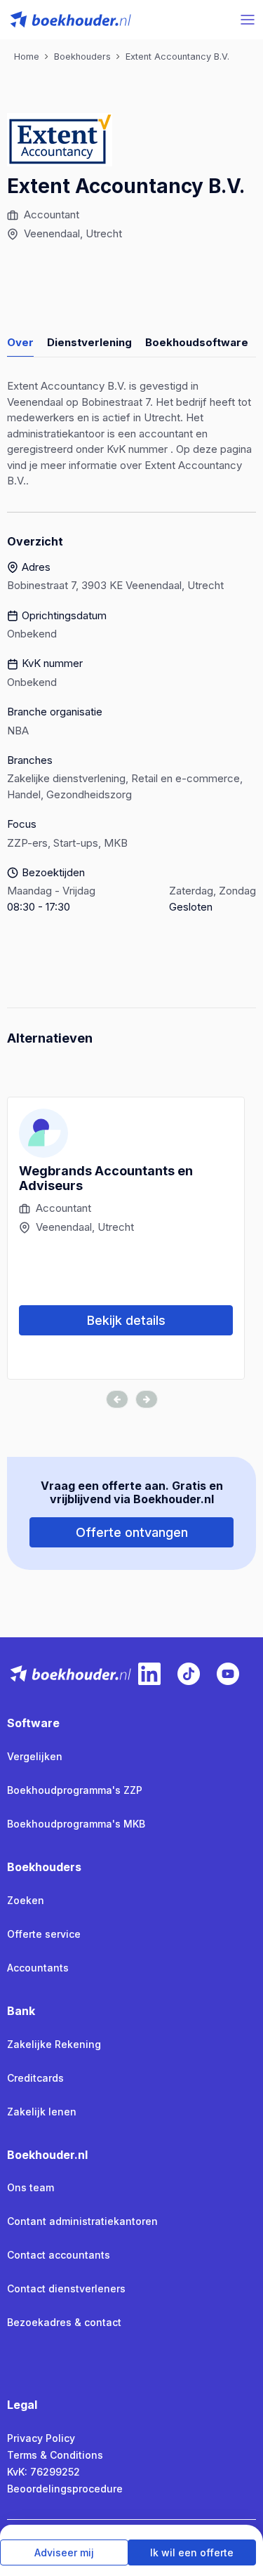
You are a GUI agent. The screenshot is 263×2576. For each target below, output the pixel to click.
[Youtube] (228, 1674)
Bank (21, 2011)
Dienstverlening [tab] (89, 342)
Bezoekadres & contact (64, 2322)
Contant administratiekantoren (82, 2221)
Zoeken (26, 1900)
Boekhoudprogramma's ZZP (75, 1790)
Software (33, 1723)
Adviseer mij (64, 2552)
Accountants (38, 1968)
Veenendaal (52, 233)
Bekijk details (126, 1320)
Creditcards (35, 2078)
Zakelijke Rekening (54, 2044)
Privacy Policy (41, 2438)
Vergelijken (35, 1756)
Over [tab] (20, 342)
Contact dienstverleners (66, 2288)
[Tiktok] (189, 1674)
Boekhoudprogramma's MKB (76, 1824)
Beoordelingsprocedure (65, 2489)
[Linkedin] (149, 1674)
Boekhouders (44, 1867)
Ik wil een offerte (192, 2552)
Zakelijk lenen (42, 2112)
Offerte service (44, 1934)
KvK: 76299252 (43, 2472)
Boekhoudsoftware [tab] (197, 342)
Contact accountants (59, 2255)
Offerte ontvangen (132, 1532)
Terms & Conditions (55, 2455)
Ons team (31, 2187)
